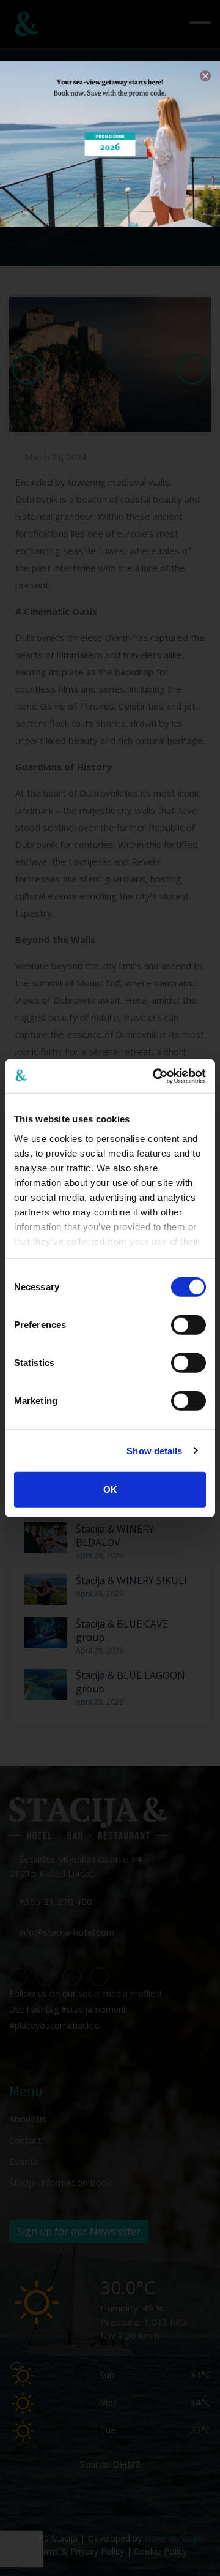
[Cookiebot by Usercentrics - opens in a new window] (155, 1076)
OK (110, 1489)
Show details (154, 1450)
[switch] (189, 1325)
